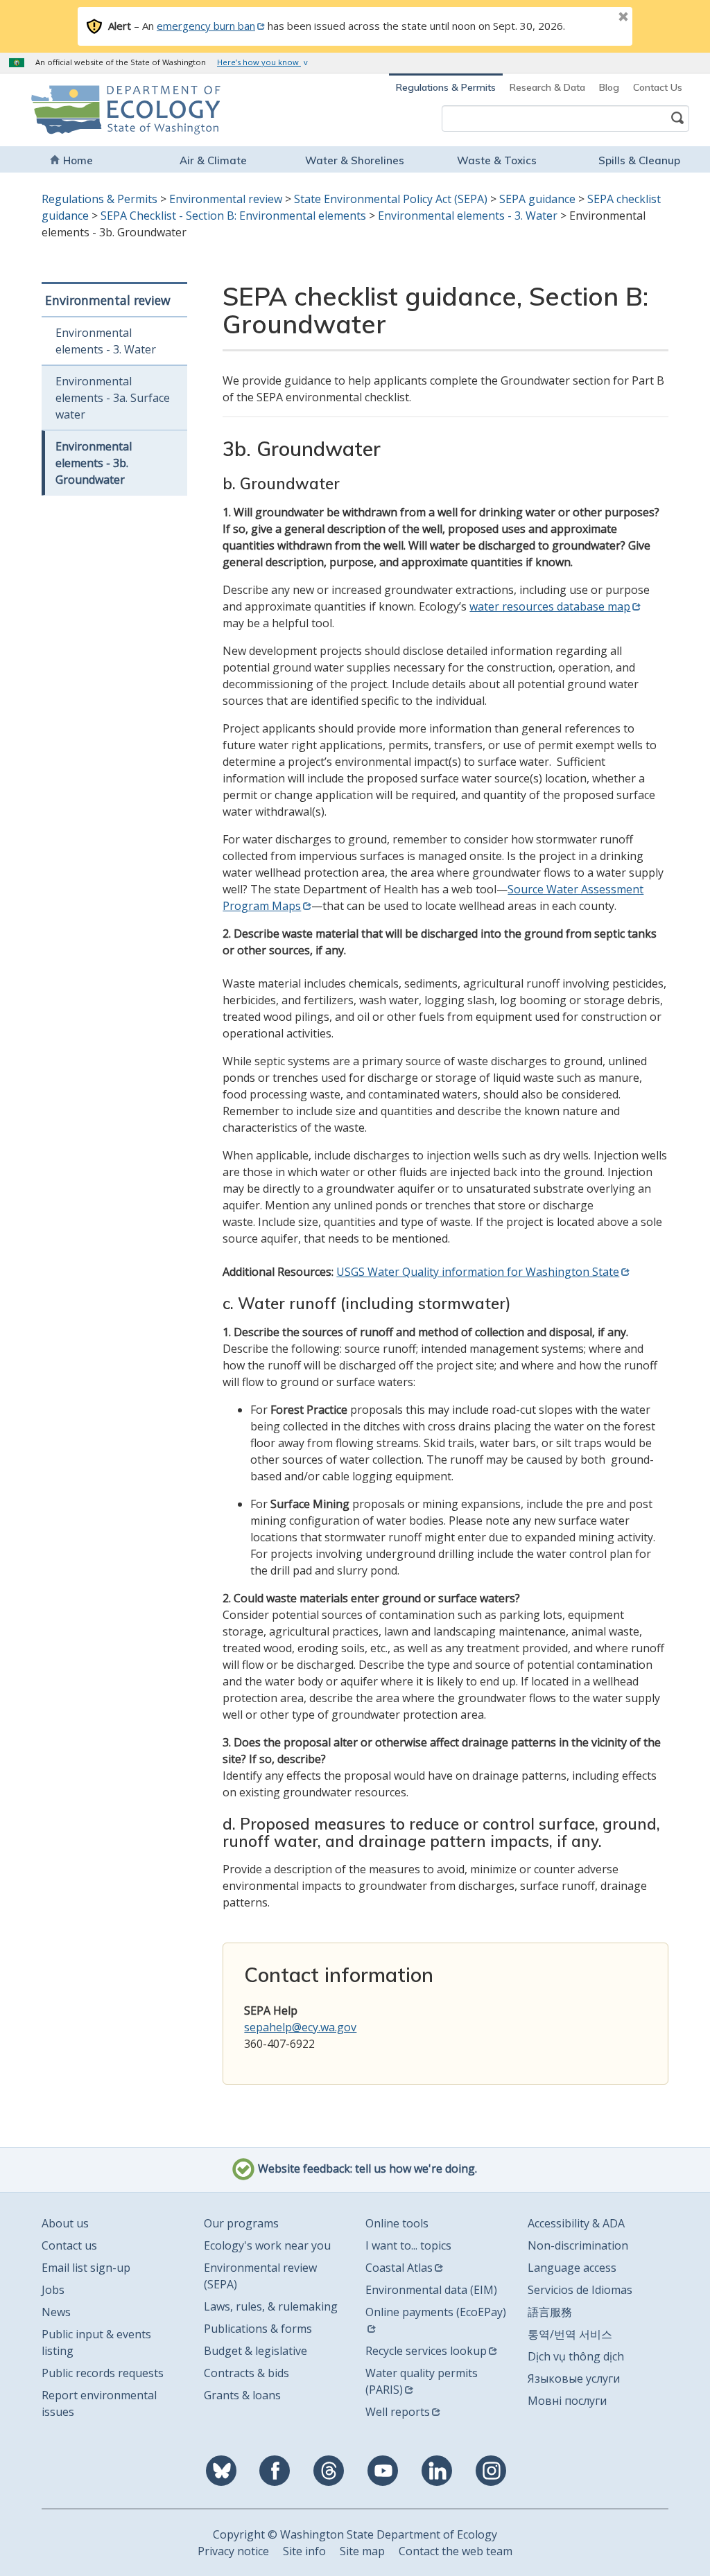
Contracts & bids (246, 2373)
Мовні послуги (567, 2401)
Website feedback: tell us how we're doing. (366, 2168)
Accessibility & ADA (576, 2223)
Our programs (241, 2223)
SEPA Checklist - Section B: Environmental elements (233, 216)
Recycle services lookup (426, 2351)
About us (65, 2223)
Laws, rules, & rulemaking (271, 2306)
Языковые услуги (574, 2378)
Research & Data (547, 87)
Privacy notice (233, 2551)
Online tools (397, 2223)
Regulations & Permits (446, 87)
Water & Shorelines (355, 160)
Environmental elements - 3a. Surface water (113, 398)
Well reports (398, 2412)
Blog (609, 87)
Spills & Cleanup (639, 160)
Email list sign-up (86, 2268)
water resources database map (550, 606)
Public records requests (103, 2373)
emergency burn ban (206, 26)
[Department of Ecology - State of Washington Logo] (93, 110)
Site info (304, 2551)
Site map (362, 2551)
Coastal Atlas (399, 2268)
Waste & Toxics (497, 160)
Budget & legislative (256, 2351)
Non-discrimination (578, 2245)
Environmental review (226, 199)
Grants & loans (242, 2395)
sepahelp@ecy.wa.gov (300, 2027)
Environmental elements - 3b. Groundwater (94, 463)
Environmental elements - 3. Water (468, 216)
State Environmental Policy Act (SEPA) (391, 199)
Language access (572, 2268)
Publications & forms (258, 2329)
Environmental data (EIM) (431, 2290)
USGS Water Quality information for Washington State (478, 1272)
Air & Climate (213, 160)
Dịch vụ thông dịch (576, 2356)
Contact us (69, 2245)
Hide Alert (592, 18)
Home (78, 160)
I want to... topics (408, 2245)
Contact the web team (456, 2551)
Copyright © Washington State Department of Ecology (355, 2534)
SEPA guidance (537, 199)
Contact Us (658, 87)
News (56, 2312)
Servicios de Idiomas (580, 2290)
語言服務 (550, 2312)
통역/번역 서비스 (570, 2334)
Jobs (53, 2290)
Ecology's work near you (267, 2245)
